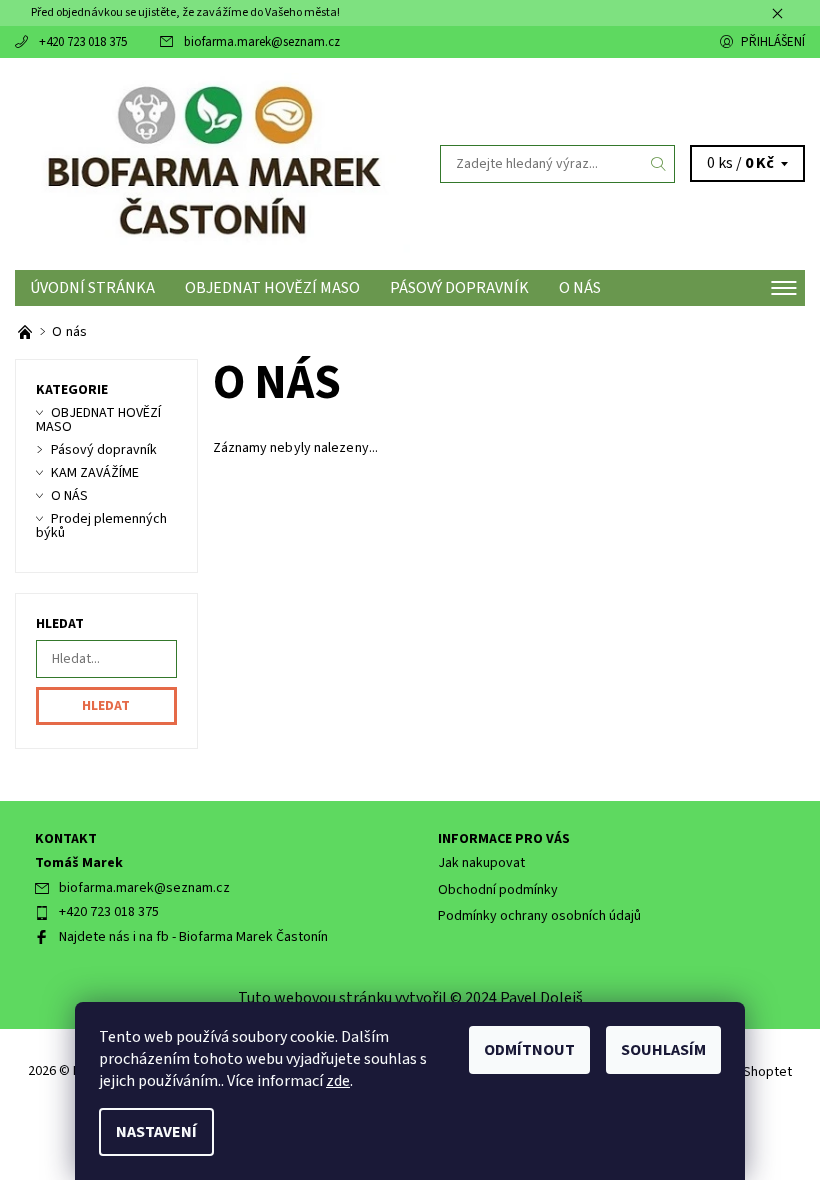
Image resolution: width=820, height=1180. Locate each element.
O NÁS (580, 288)
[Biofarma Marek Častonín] (212, 164)
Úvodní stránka (92, 288)
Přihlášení (773, 42)
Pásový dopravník (459, 288)
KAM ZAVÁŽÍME (95, 473)
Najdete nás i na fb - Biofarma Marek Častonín (193, 937)
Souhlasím (663, 1050)
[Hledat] (659, 164)
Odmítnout (529, 1050)
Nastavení (156, 1132)
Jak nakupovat (481, 863)
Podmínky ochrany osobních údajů (539, 916)
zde (338, 1081)
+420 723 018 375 (83, 42)
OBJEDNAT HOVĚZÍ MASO (272, 288)
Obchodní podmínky (498, 890)
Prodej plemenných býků (101, 526)
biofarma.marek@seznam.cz (262, 42)
